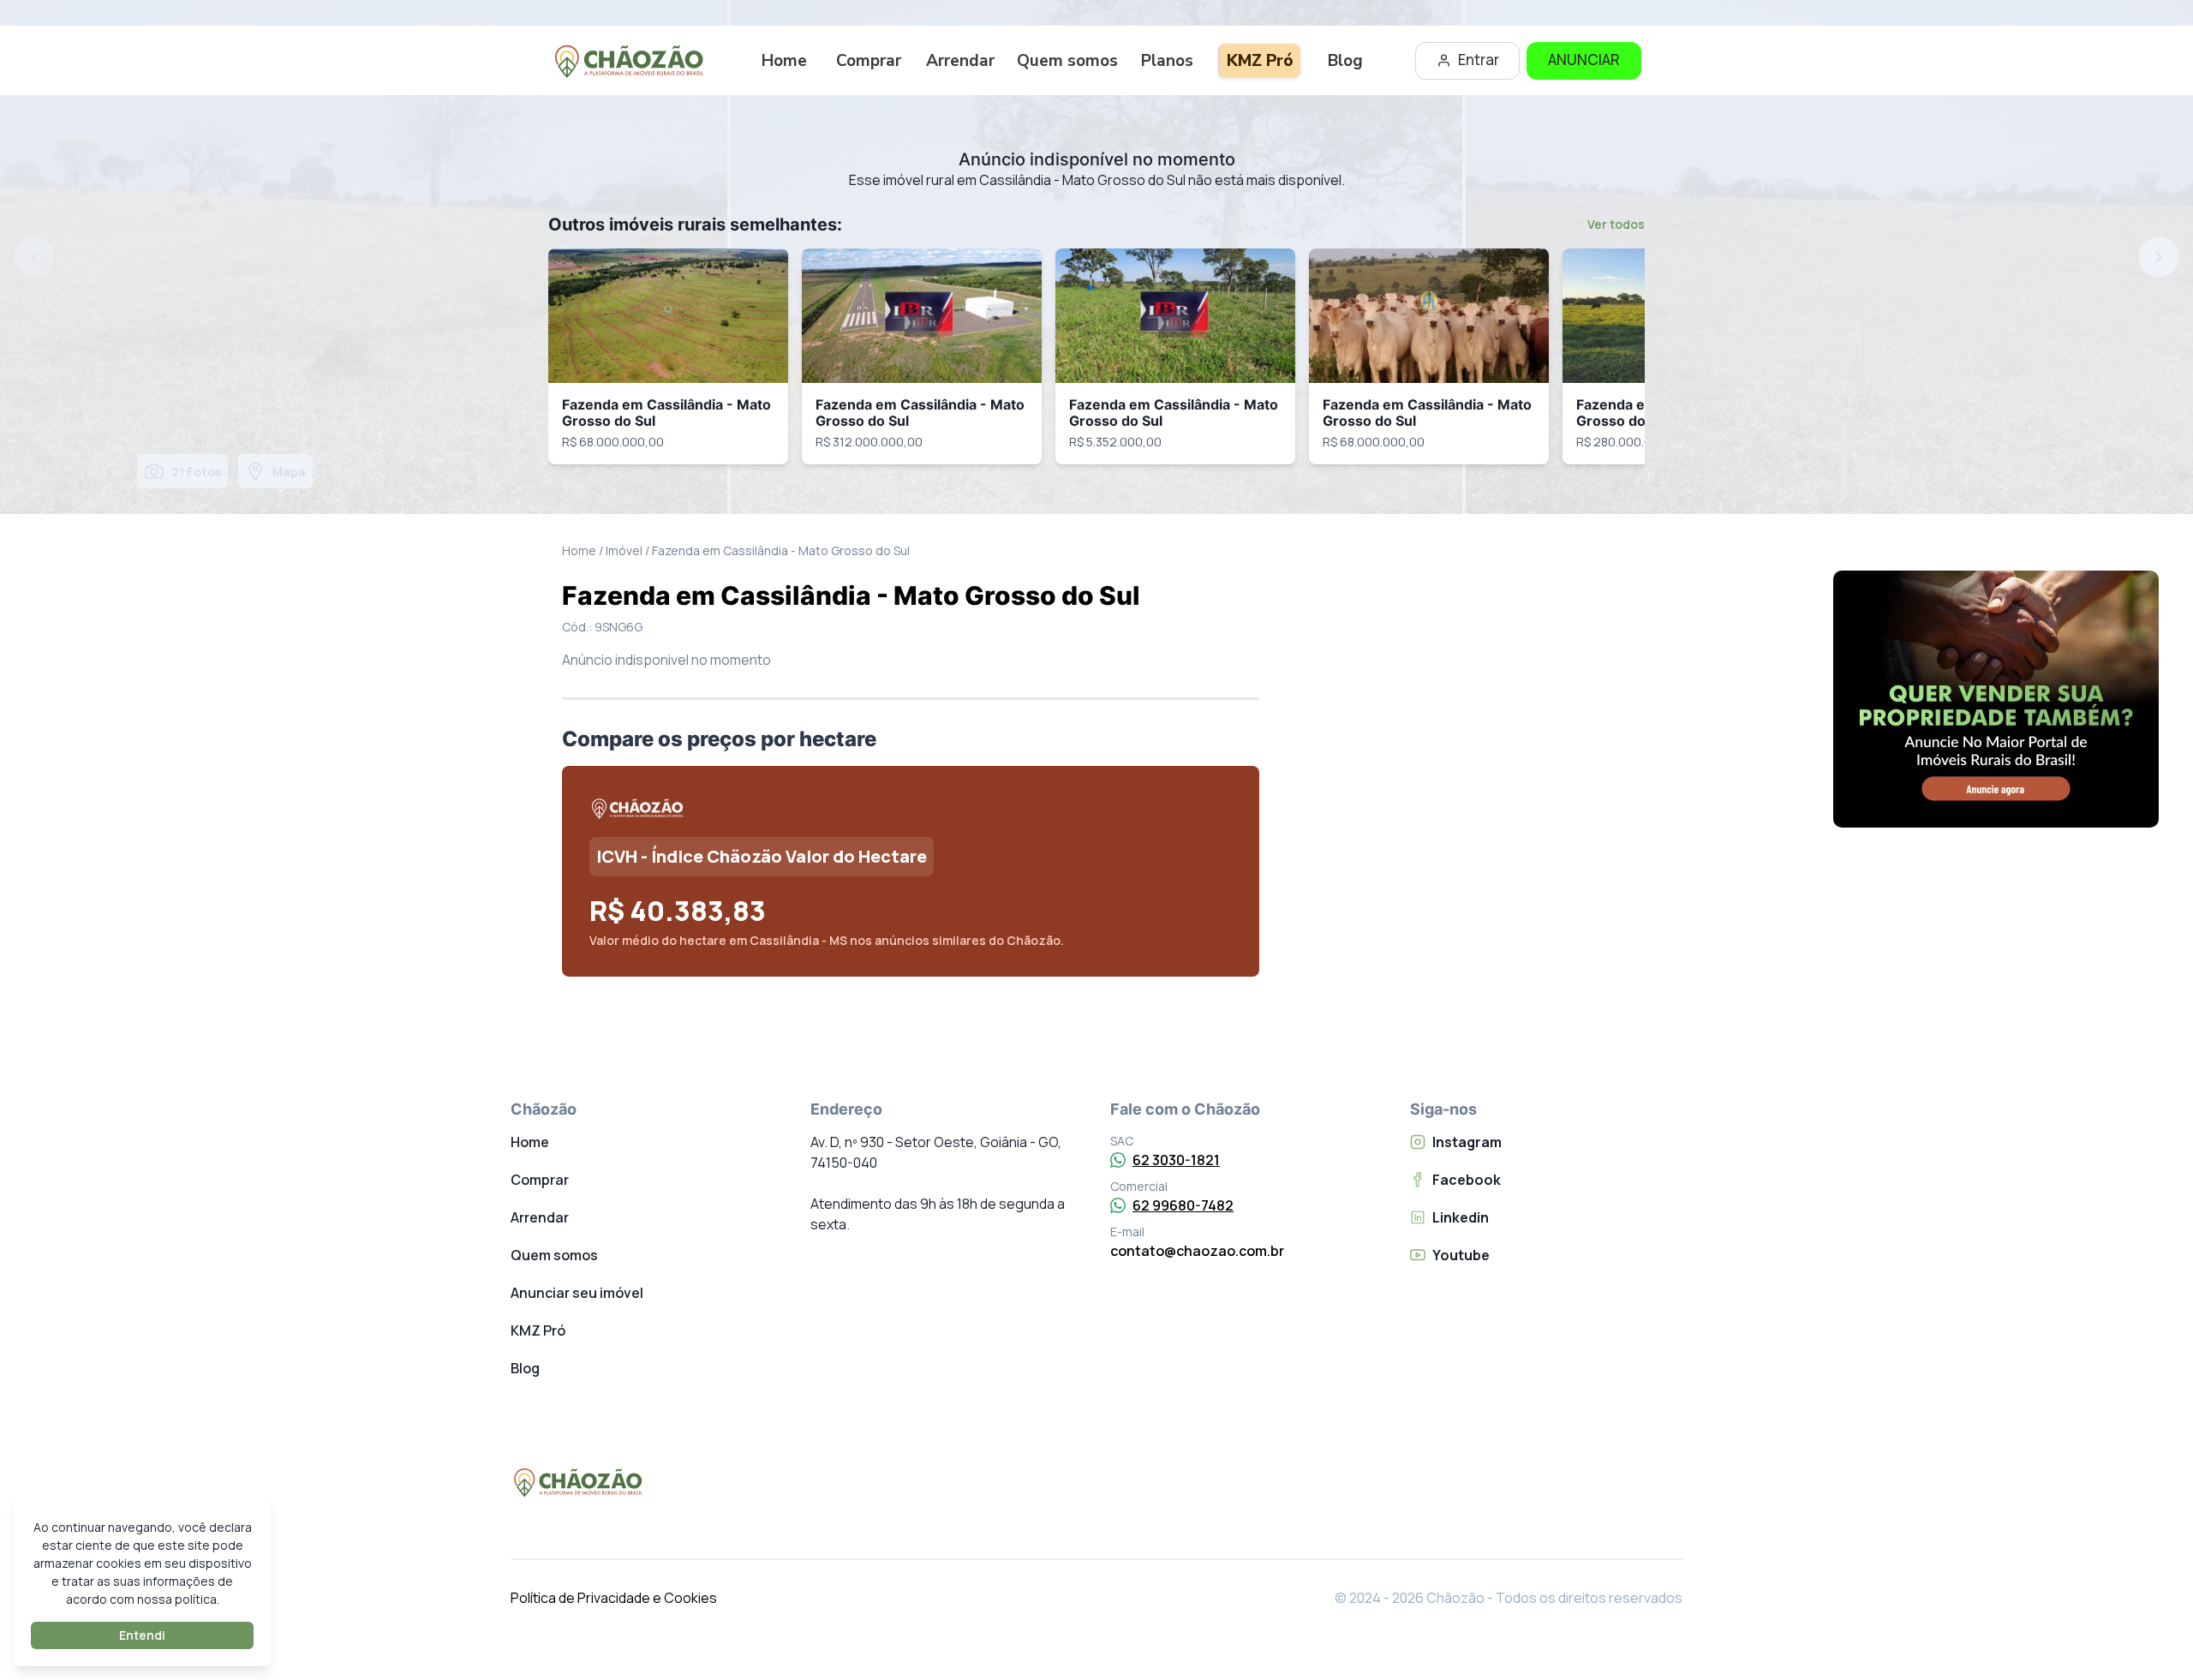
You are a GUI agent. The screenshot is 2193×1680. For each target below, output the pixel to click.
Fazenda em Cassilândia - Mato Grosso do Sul (666, 413)
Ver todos (1616, 224)
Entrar (1479, 60)
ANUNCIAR (1584, 60)
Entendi (142, 1635)
